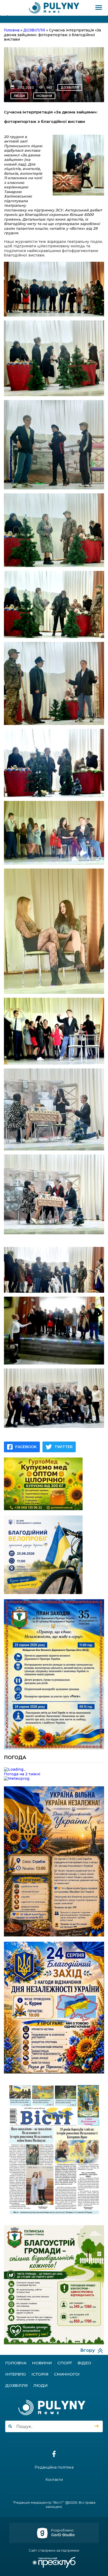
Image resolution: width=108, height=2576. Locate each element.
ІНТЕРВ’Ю (16, 2374)
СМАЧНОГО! (67, 2374)
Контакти (54, 2480)
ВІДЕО (84, 2363)
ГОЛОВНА (16, 2363)
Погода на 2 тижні (22, 1774)
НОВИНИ (44, 96)
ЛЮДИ (19, 96)
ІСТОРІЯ (40, 2374)
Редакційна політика (54, 2467)
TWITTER (64, 1447)
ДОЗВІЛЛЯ (70, 87)
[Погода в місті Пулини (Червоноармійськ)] (54, 1770)
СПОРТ (65, 2363)
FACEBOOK (26, 1447)
